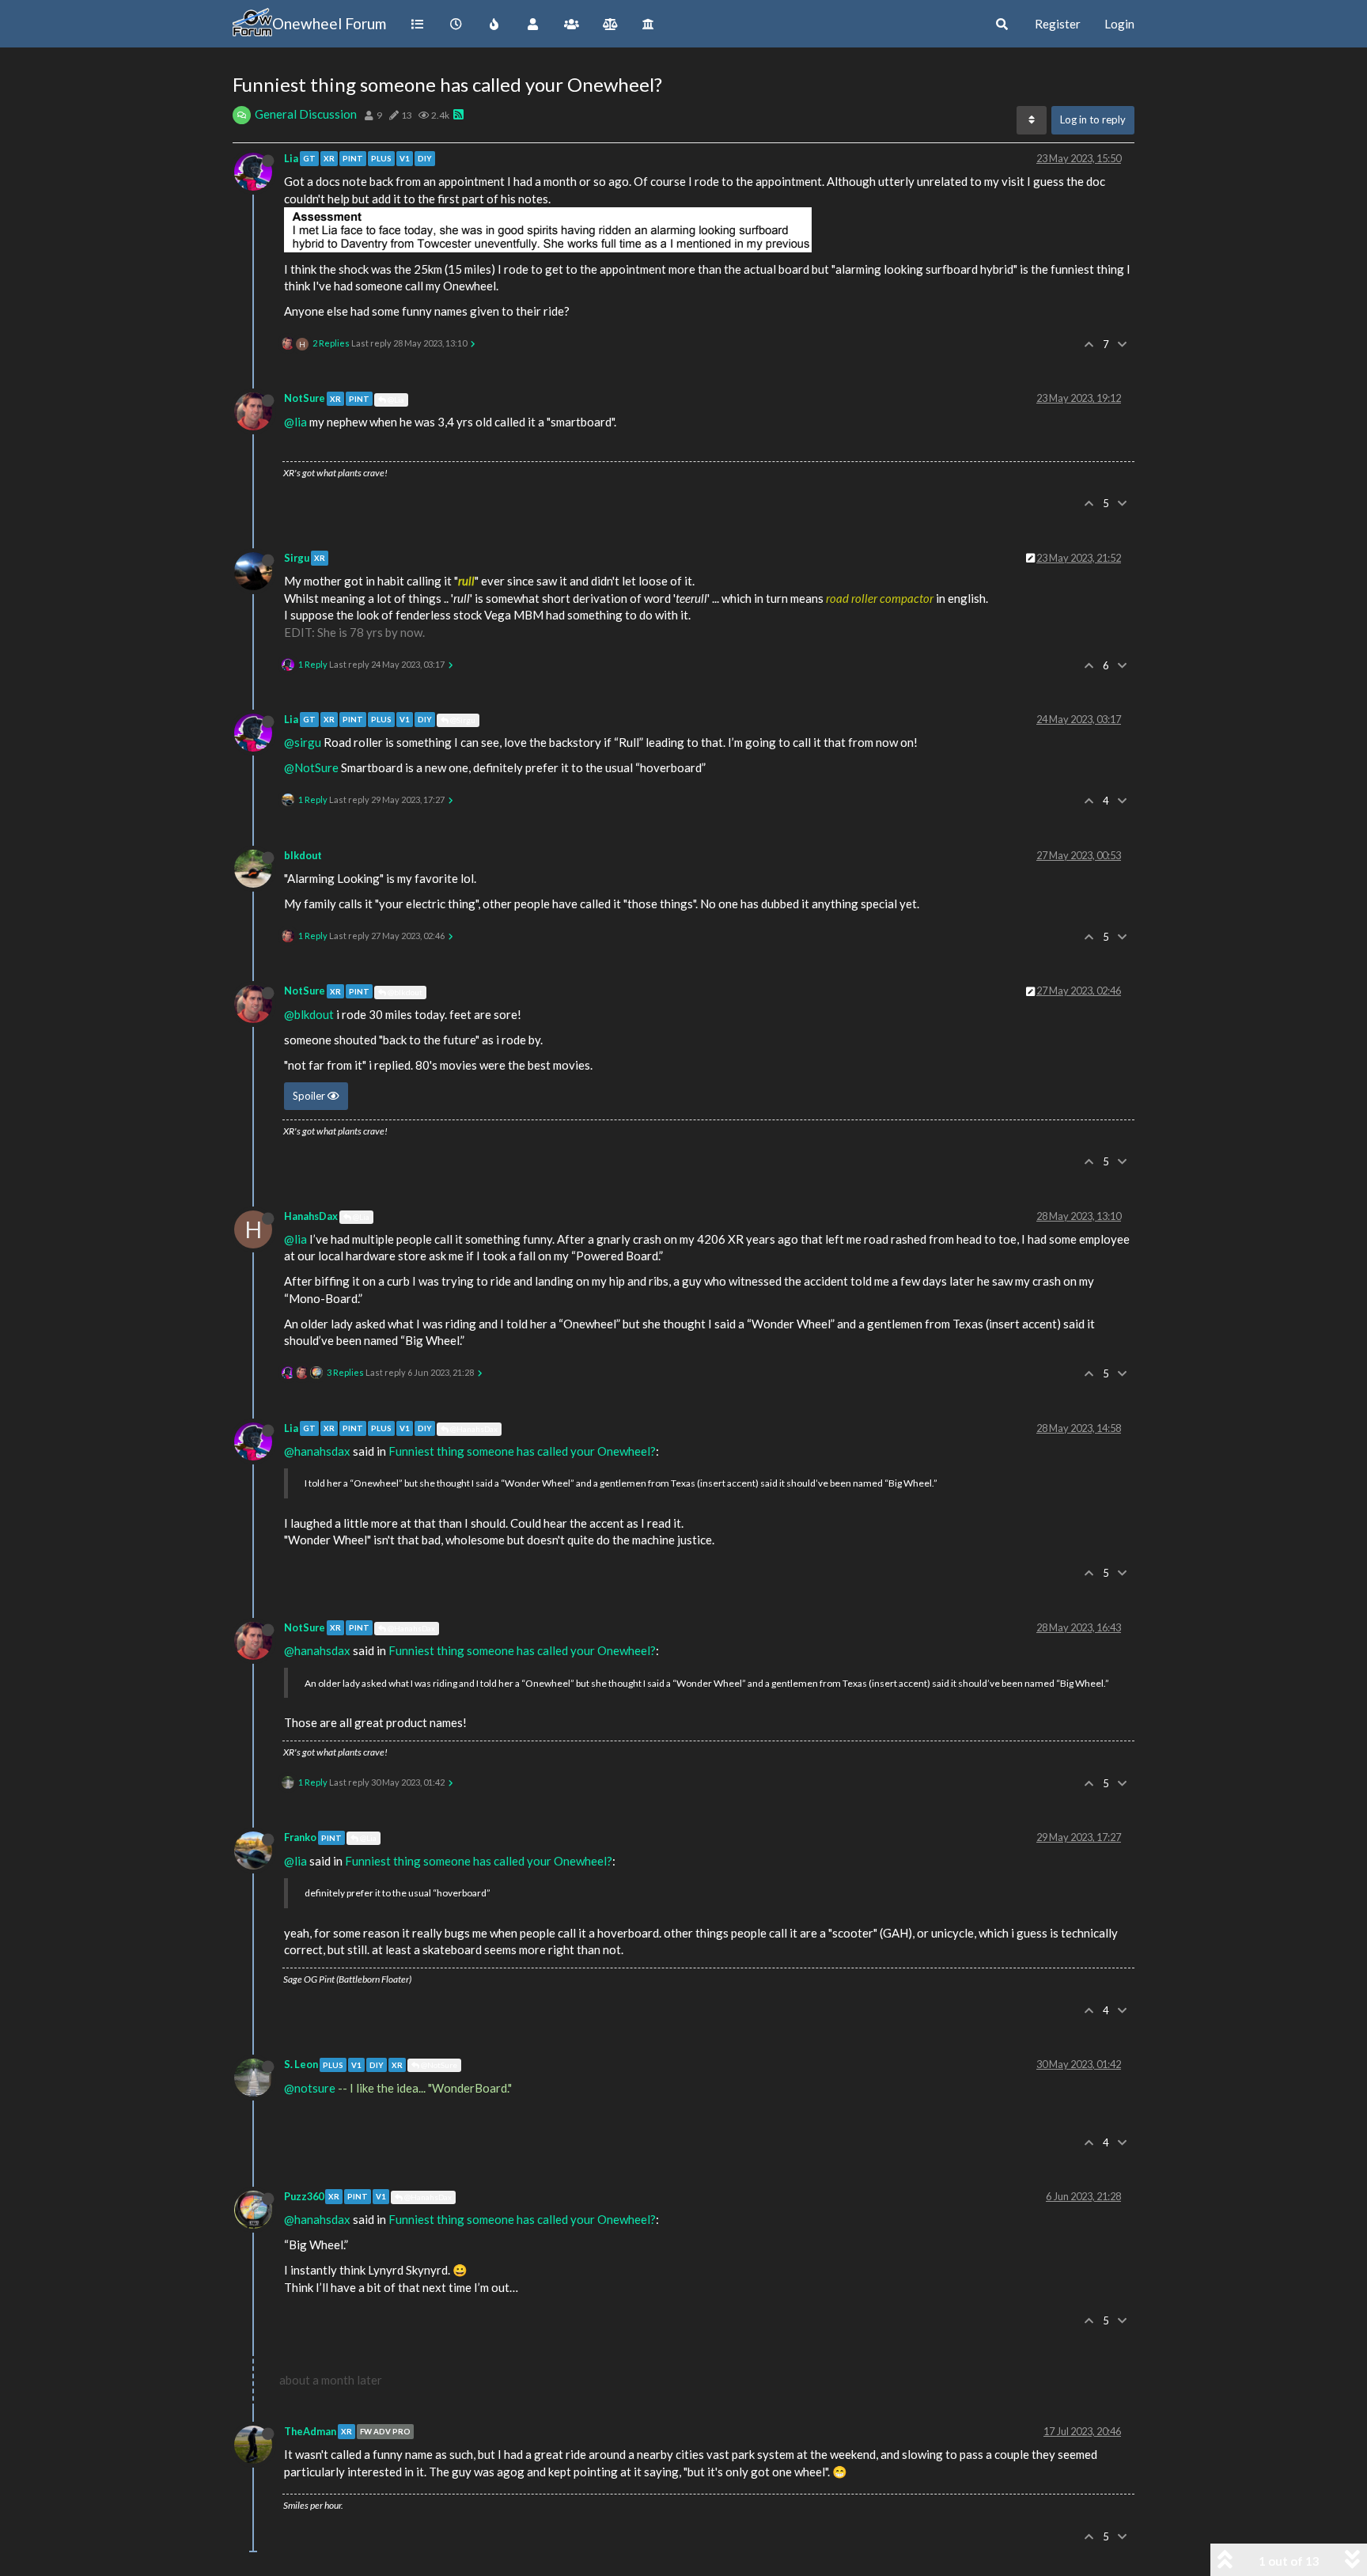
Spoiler (310, 1096)
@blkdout (404, 992)
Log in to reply (1093, 119)
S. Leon (301, 2064)
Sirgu (297, 558)
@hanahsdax (317, 1451)
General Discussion (306, 114)
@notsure (310, 2088)
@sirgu (303, 742)
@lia (295, 422)
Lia (291, 158)
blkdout (303, 855)
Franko (300, 1837)
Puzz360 (304, 2196)
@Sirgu (462, 720)
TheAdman (310, 2431)
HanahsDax (311, 1216)
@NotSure (311, 767)
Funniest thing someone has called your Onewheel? (522, 1451)
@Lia (395, 400)
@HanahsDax (473, 1429)
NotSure (305, 398)
